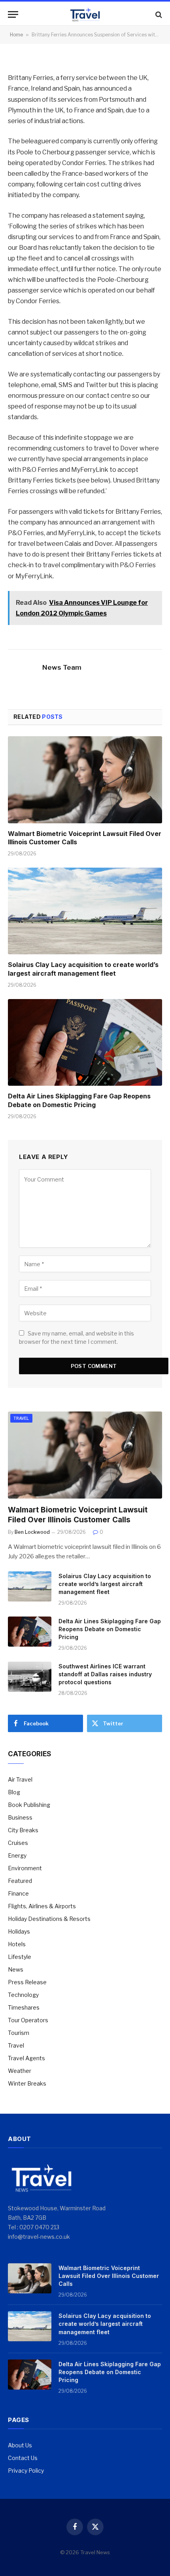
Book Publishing (29, 1805)
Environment (25, 1868)
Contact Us (23, 2458)
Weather (20, 2071)
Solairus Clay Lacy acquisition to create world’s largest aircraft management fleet (83, 969)
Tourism (19, 2033)
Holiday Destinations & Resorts (49, 1919)
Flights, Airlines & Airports (42, 1906)
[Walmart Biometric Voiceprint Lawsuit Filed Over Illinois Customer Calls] (85, 780)
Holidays (19, 1931)
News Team (62, 667)
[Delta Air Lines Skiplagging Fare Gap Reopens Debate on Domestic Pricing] (85, 1042)
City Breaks (23, 1830)
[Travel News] (85, 14)
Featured (20, 1881)
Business (20, 1817)
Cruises (18, 1843)
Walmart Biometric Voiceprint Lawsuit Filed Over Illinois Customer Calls (109, 2276)
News (16, 1969)
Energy (17, 1855)
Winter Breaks (27, 2083)
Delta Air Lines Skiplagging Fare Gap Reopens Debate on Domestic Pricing (79, 1100)
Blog (14, 1792)
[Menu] (13, 14)
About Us (20, 2445)
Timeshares (24, 2007)
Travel (21, 1418)
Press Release (27, 1982)
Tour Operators (28, 2020)
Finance (18, 1893)
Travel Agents (26, 2058)
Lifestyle (20, 1957)
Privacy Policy (26, 2471)
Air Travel (20, 1779)
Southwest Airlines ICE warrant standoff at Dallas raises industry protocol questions (105, 1674)
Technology (23, 1995)
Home (16, 35)
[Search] (158, 14)
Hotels (17, 1944)
